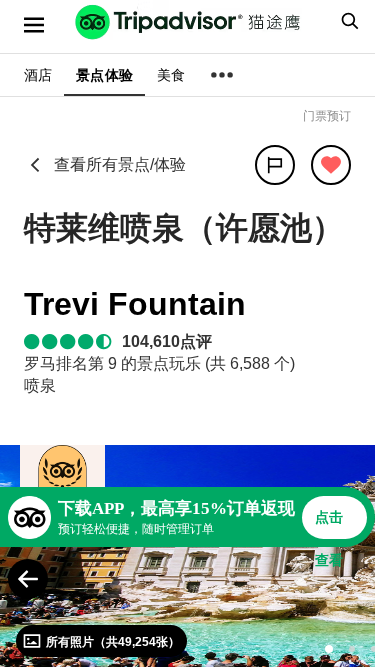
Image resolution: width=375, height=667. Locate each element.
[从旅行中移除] (331, 165)
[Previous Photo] (28, 579)
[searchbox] (347, 21)
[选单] (34, 25)
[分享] (275, 165)
